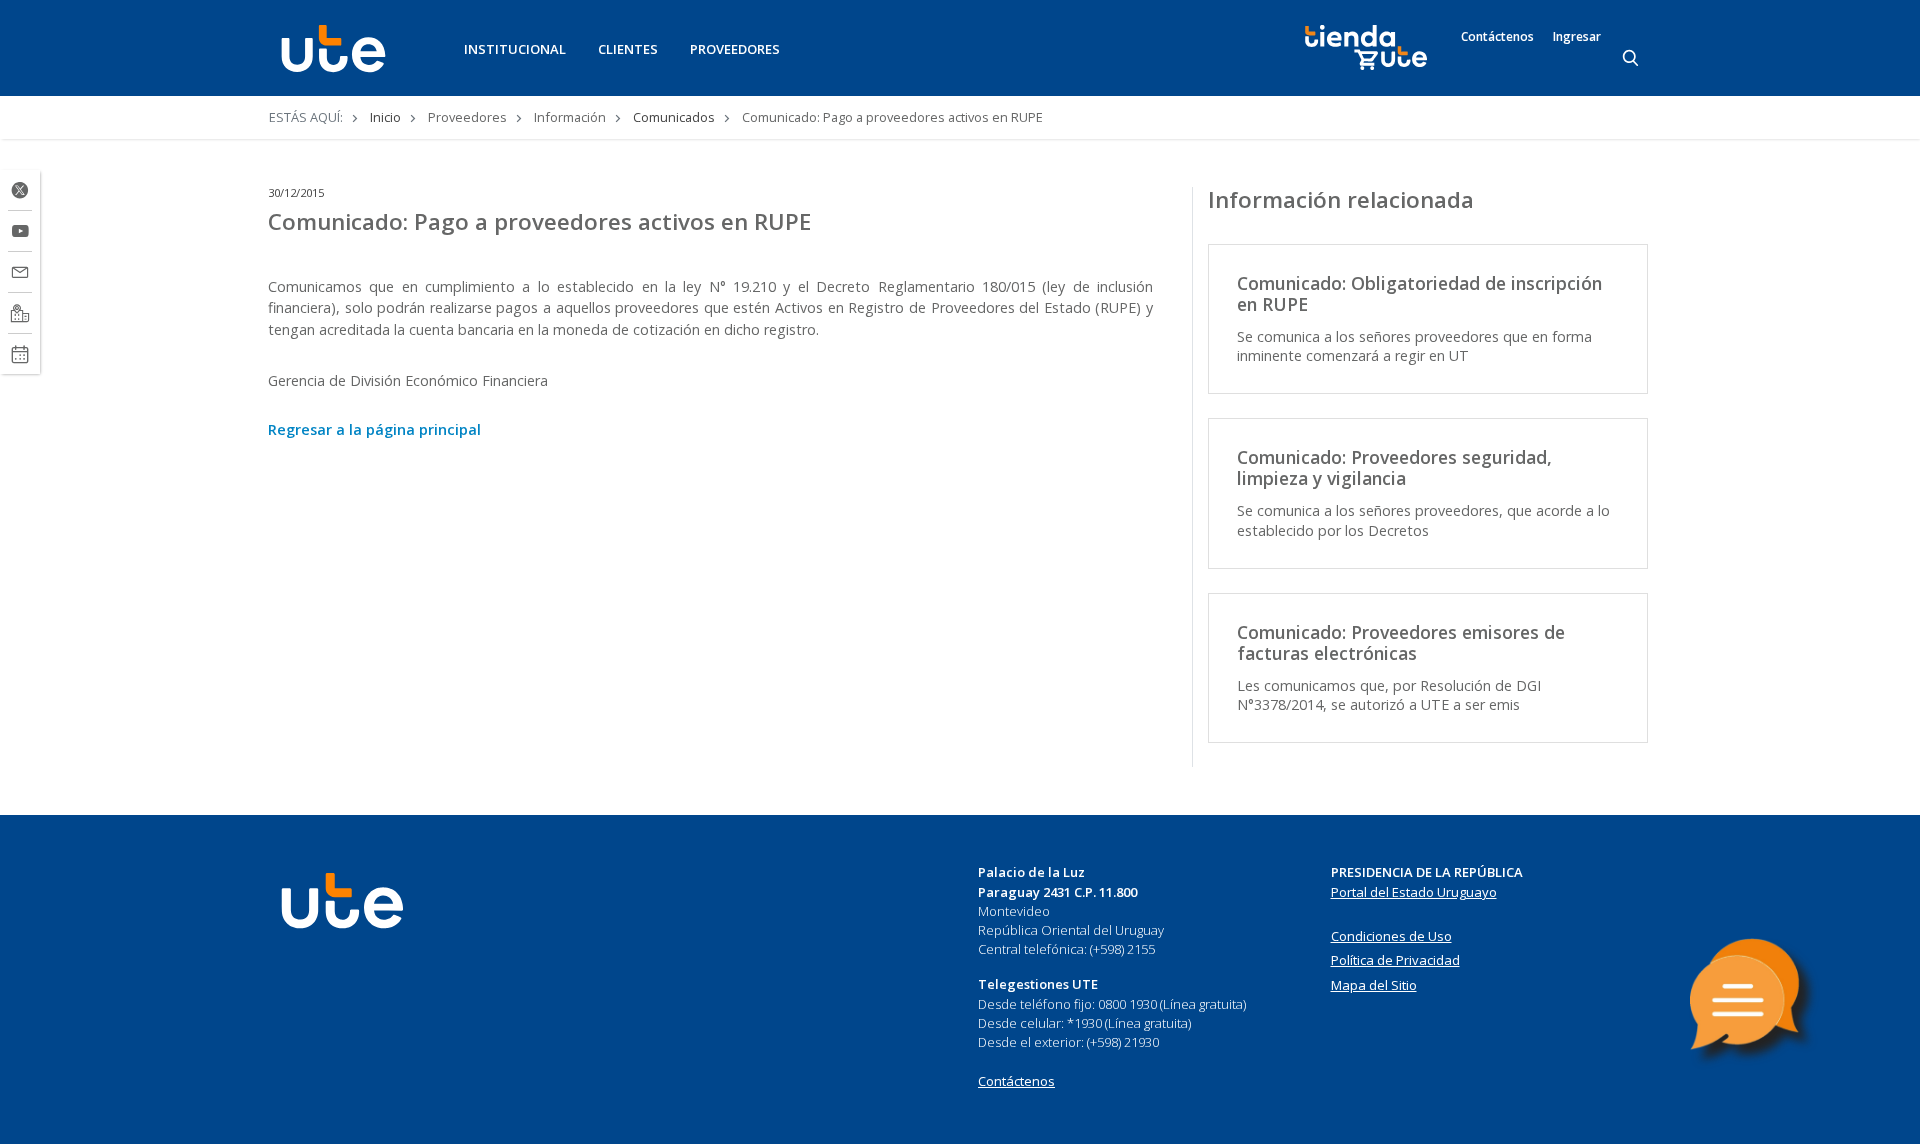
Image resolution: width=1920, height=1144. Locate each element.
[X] (20, 190)
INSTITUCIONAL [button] (515, 49)
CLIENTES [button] (628, 49)
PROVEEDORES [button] (735, 49)
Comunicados (674, 117)
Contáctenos (1497, 37)
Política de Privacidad (1395, 960)
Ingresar (1577, 37)
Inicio (385, 117)
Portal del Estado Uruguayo (1414, 892)
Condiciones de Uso (1391, 936)
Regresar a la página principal (374, 429)
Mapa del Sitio (1374, 985)
